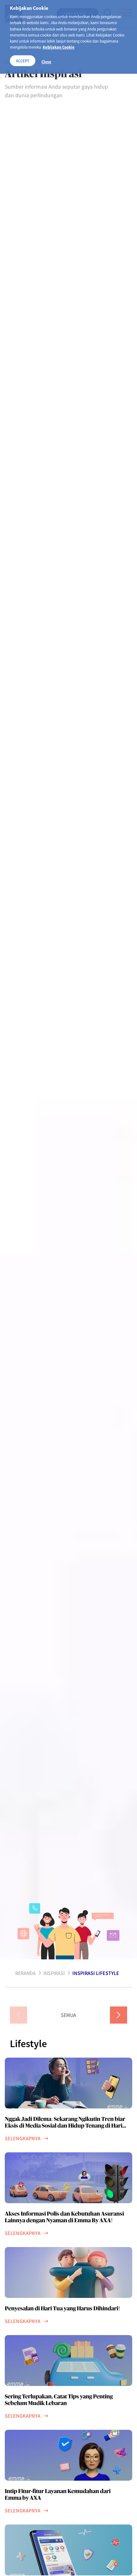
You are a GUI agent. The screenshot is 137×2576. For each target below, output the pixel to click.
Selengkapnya (23, 2138)
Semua (68, 2015)
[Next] (119, 2015)
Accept (23, 61)
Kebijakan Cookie (59, 47)
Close (46, 62)
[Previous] (18, 2015)
